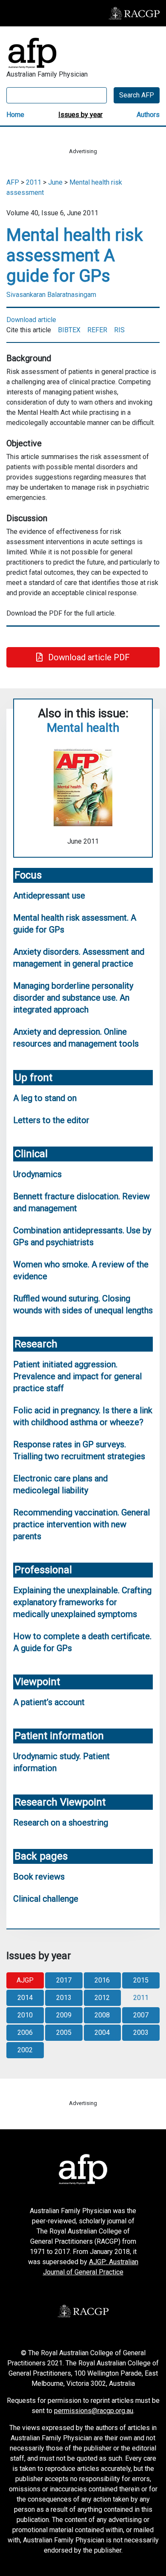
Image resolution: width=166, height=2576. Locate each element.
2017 (64, 1980)
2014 (25, 1998)
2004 (102, 2033)
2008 (102, 2015)
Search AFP (137, 95)
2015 (141, 1980)
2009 (64, 2015)
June (55, 182)
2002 (25, 2050)
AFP (13, 182)
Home (15, 115)
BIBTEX (69, 330)
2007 (141, 2015)
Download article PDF (88, 657)
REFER (97, 330)
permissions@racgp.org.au (94, 2411)
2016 (102, 1980)
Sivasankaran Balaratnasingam (51, 295)
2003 (141, 2033)
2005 (64, 2033)
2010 (25, 2015)
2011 (34, 182)
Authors (148, 115)
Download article (31, 320)
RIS (119, 330)
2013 (64, 1998)
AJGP (25, 1980)
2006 (25, 2033)
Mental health (83, 728)
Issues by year (80, 115)
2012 (102, 1998)
